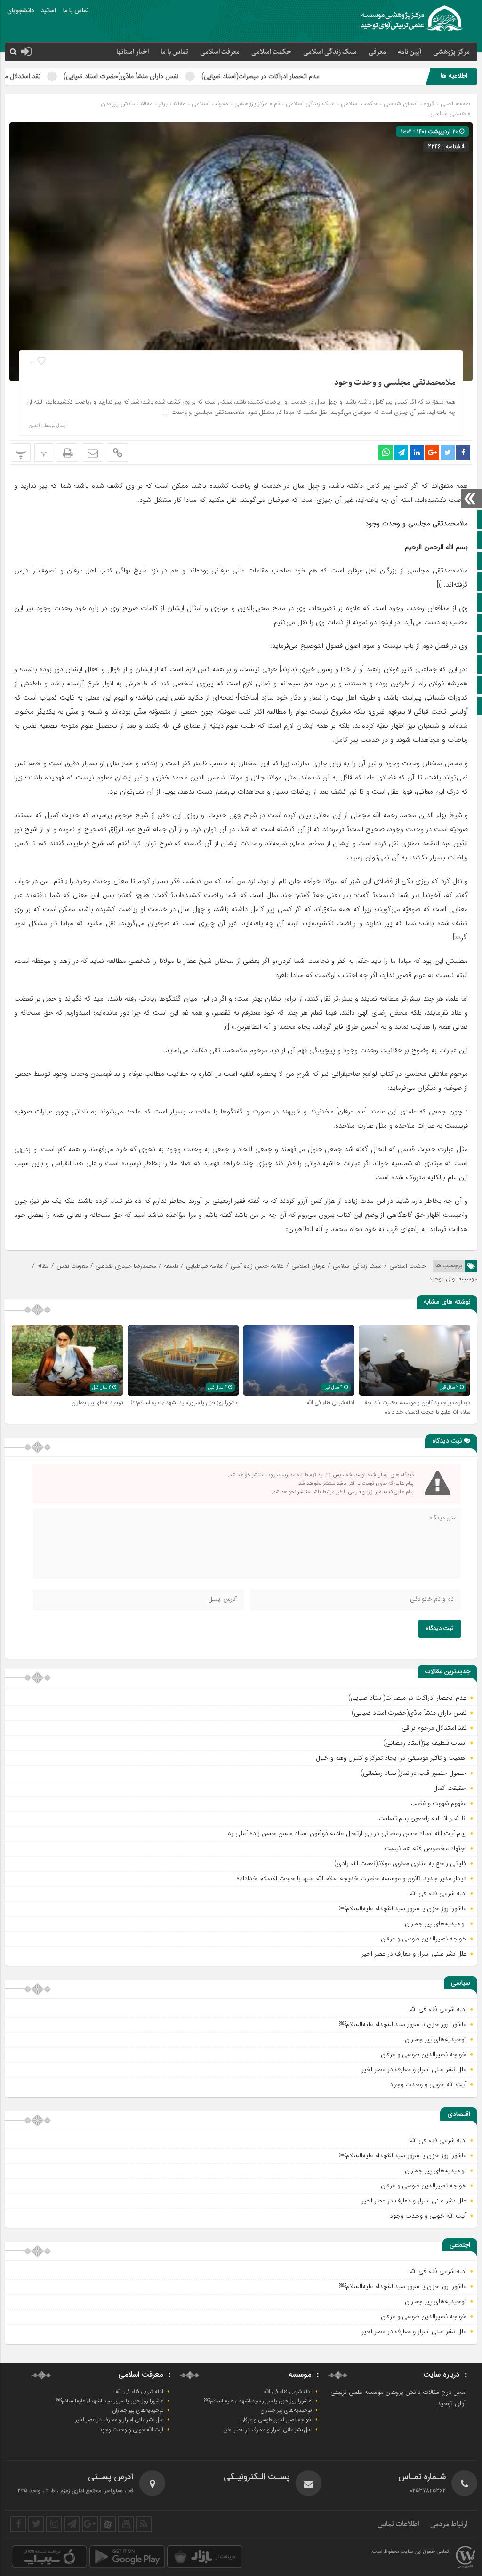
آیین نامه (410, 52)
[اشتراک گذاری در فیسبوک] (463, 453)
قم (277, 104)
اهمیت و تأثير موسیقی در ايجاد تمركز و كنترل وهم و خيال (391, 1758)
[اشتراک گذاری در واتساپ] (386, 453)
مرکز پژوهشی (251, 104)
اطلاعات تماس (398, 2524)
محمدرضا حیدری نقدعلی (126, 1266)
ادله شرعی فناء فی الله (330, 1403)
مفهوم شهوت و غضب (438, 1803)
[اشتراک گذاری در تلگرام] (401, 453)
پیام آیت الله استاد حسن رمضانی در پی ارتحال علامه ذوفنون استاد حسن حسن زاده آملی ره (347, 1833)
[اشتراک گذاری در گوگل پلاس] (432, 453)
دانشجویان (20, 11)
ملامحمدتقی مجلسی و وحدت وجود (395, 383)
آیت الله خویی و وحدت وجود (428, 2084)
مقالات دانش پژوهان (127, 104)
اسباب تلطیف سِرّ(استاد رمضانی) (425, 1743)
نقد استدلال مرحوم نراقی (92, 76)
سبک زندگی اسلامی (330, 52)
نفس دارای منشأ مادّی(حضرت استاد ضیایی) (205, 76)
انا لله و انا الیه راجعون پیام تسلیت (422, 1818)
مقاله (43, 1266)
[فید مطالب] (144, 2524)
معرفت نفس (72, 1266)
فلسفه (171, 1266)
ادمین (34, 426)
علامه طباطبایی (205, 1266)
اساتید (48, 11)
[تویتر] (36, 2524)
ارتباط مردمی (449, 2524)
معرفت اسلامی (220, 52)
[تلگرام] (72, 2524)
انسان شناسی (401, 104)
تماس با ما (76, 11)
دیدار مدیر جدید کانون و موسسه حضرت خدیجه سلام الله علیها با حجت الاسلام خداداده (418, 1407)
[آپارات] (108, 2524)
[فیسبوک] (18, 2524)
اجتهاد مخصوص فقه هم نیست (426, 1848)
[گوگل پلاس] (90, 2524)
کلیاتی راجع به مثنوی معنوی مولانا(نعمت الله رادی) (400, 1863)
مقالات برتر (172, 104)
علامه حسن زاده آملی (257, 1266)
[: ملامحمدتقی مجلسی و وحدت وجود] (92, 453)
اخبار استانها (133, 52)
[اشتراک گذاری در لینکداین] (417, 453)
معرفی (377, 52)
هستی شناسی (448, 114)
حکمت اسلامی (271, 52)
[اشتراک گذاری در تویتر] (448, 453)
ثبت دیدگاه (440, 1629)
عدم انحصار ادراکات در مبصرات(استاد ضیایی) (344, 76)
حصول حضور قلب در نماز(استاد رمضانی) (414, 1773)
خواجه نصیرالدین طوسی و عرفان (424, 1939)
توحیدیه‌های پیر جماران (97, 1403)
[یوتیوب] (126, 2524)
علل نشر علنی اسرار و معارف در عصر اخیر (414, 1954)
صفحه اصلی (454, 104)
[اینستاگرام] (54, 2524)
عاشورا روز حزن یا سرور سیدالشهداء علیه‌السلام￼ (185, 1403)
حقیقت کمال (450, 1788)
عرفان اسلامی (308, 1266)
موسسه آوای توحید (453, 1279)
